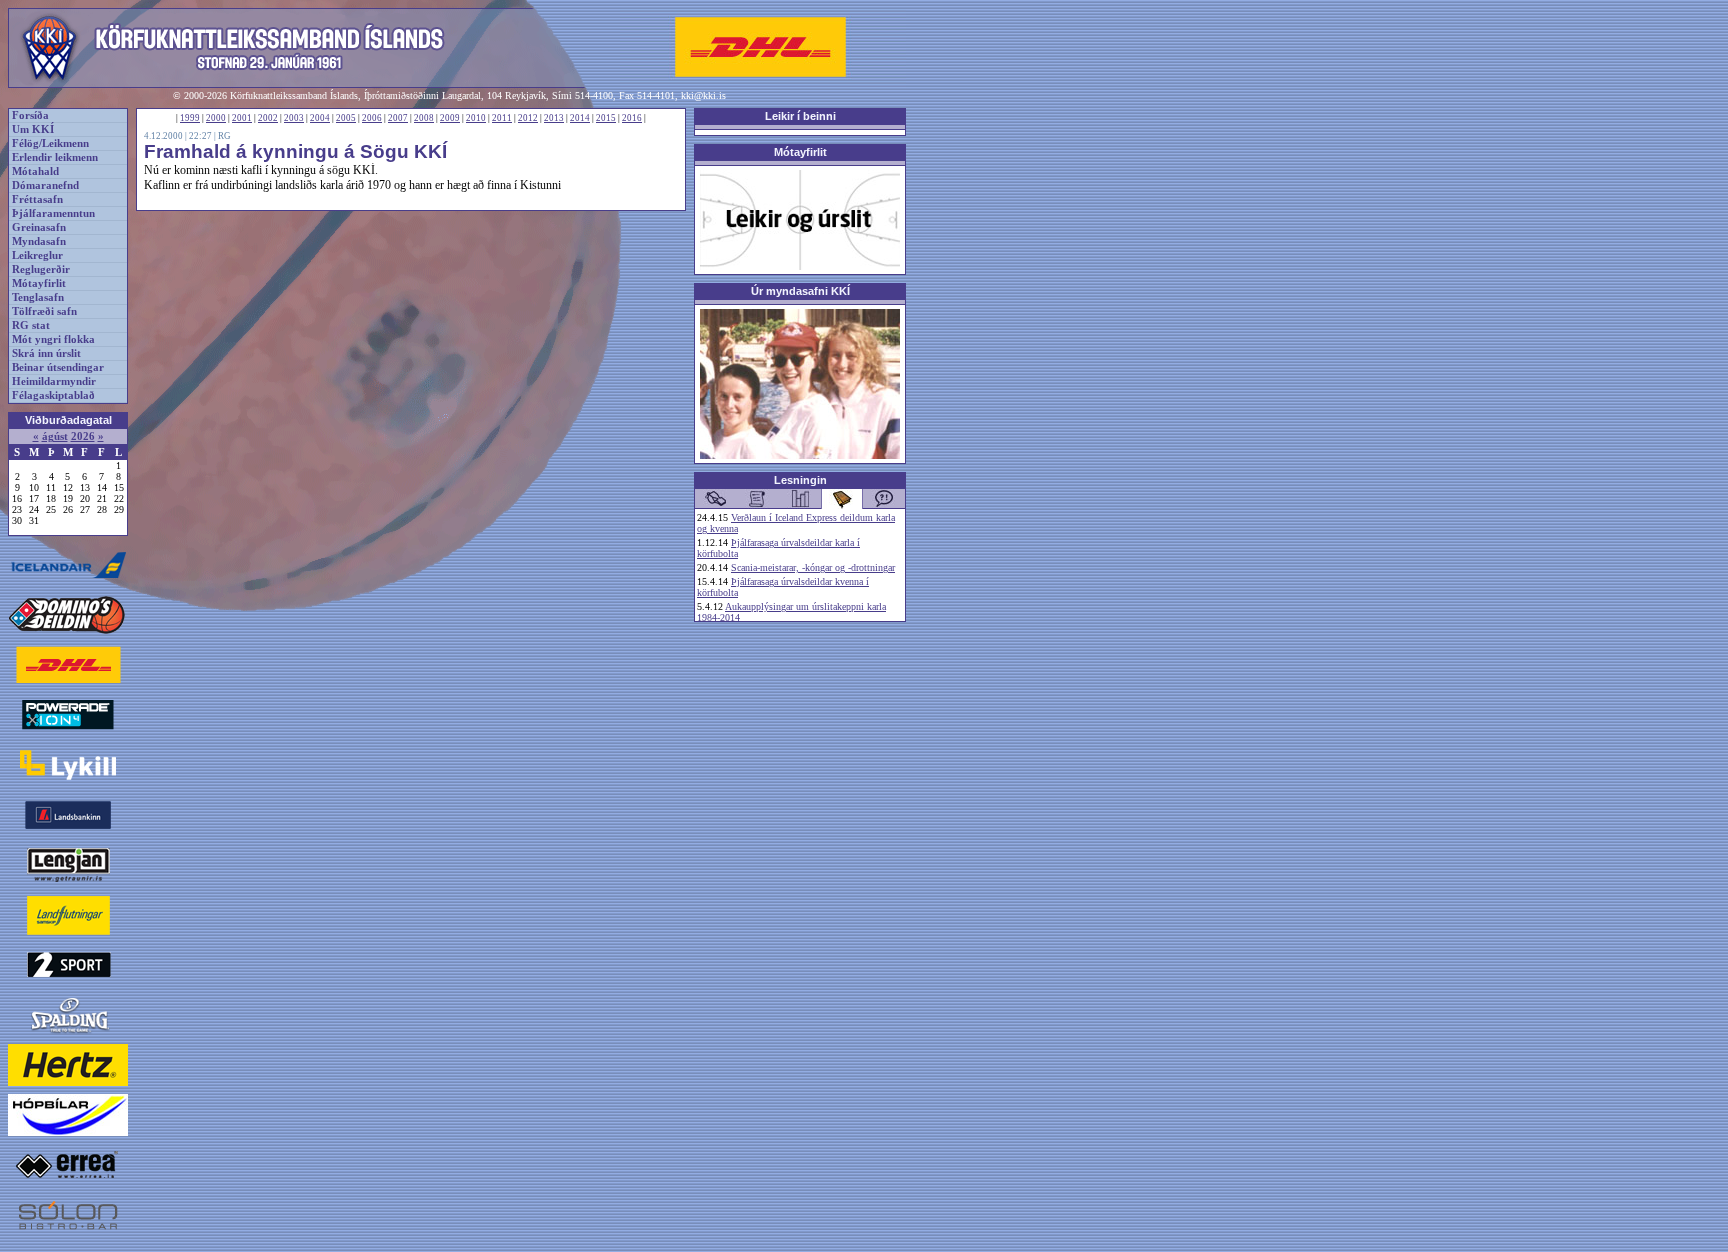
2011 (502, 118)
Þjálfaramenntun (53, 213)
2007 (398, 118)
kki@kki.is (703, 95)
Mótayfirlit (39, 283)
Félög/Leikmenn (50, 143)
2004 (320, 118)
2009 (450, 118)
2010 (476, 118)
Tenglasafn (38, 297)
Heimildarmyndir (54, 381)
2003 (294, 118)
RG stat (31, 325)
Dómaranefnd (45, 185)
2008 (424, 118)
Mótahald (35, 171)
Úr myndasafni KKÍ (800, 291)
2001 (242, 118)
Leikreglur (37, 255)
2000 (216, 118)
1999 (190, 118)
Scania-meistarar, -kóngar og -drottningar (813, 567)
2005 (346, 118)
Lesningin (800, 480)
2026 (83, 436)
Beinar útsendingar (58, 367)
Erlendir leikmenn (55, 157)
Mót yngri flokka (53, 339)
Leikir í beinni (800, 116)
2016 (632, 118)
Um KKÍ (33, 129)
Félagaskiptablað (53, 395)
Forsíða (30, 115)
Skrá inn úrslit (46, 353)
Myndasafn (39, 241)
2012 (528, 118)
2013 (554, 118)
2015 (606, 118)
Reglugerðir (41, 269)
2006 (372, 118)
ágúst (55, 436)
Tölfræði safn (44, 311)
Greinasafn (39, 227)
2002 (268, 118)
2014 (580, 118)
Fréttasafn (37, 199)
